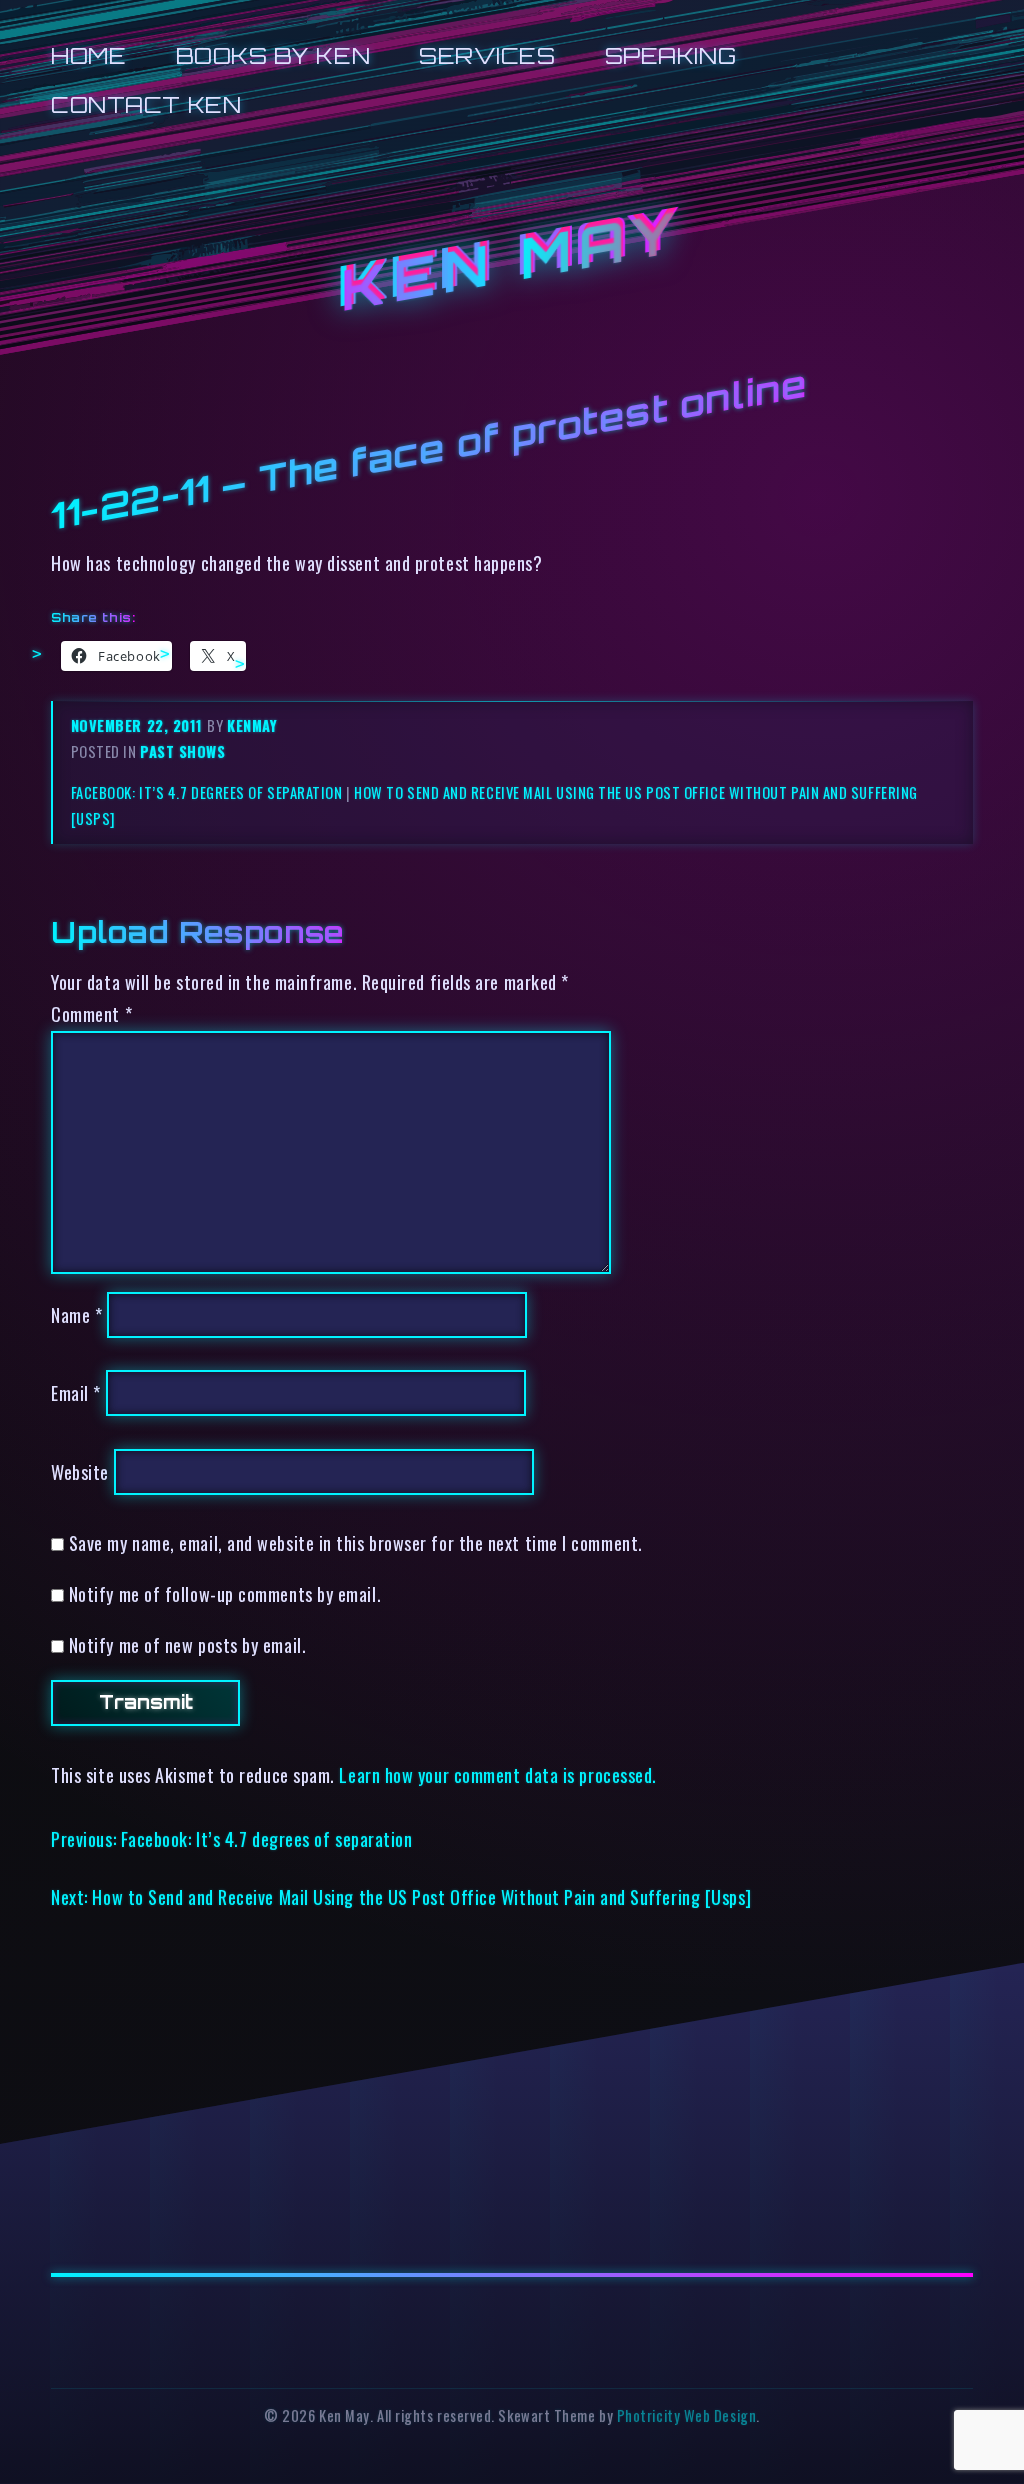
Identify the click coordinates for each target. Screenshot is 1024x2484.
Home (88, 55)
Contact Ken (146, 104)
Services (487, 55)
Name (76, 1314)
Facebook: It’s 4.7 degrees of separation (207, 792)
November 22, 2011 (139, 725)
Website (80, 1471)
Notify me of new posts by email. (187, 1644)
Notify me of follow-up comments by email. (225, 1593)
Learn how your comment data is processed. (497, 1774)
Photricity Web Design (686, 2415)
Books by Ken (273, 55)
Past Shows (182, 751)
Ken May (512, 261)
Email (76, 1392)
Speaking (670, 55)
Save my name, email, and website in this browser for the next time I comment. (356, 1542)
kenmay (252, 725)
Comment (91, 1013)
